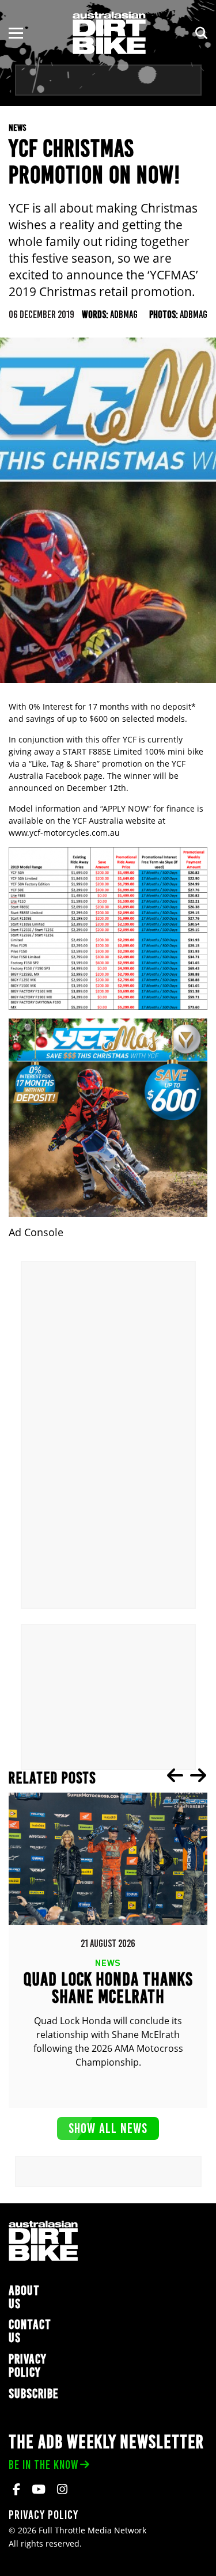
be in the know (43, 2465)
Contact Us (30, 2331)
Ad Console (36, 1232)
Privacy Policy (28, 2366)
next (198, 1775)
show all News (108, 2128)
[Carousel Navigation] (187, 1775)
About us (24, 2297)
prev (175, 1775)
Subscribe (34, 2394)
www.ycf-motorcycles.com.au (64, 833)
